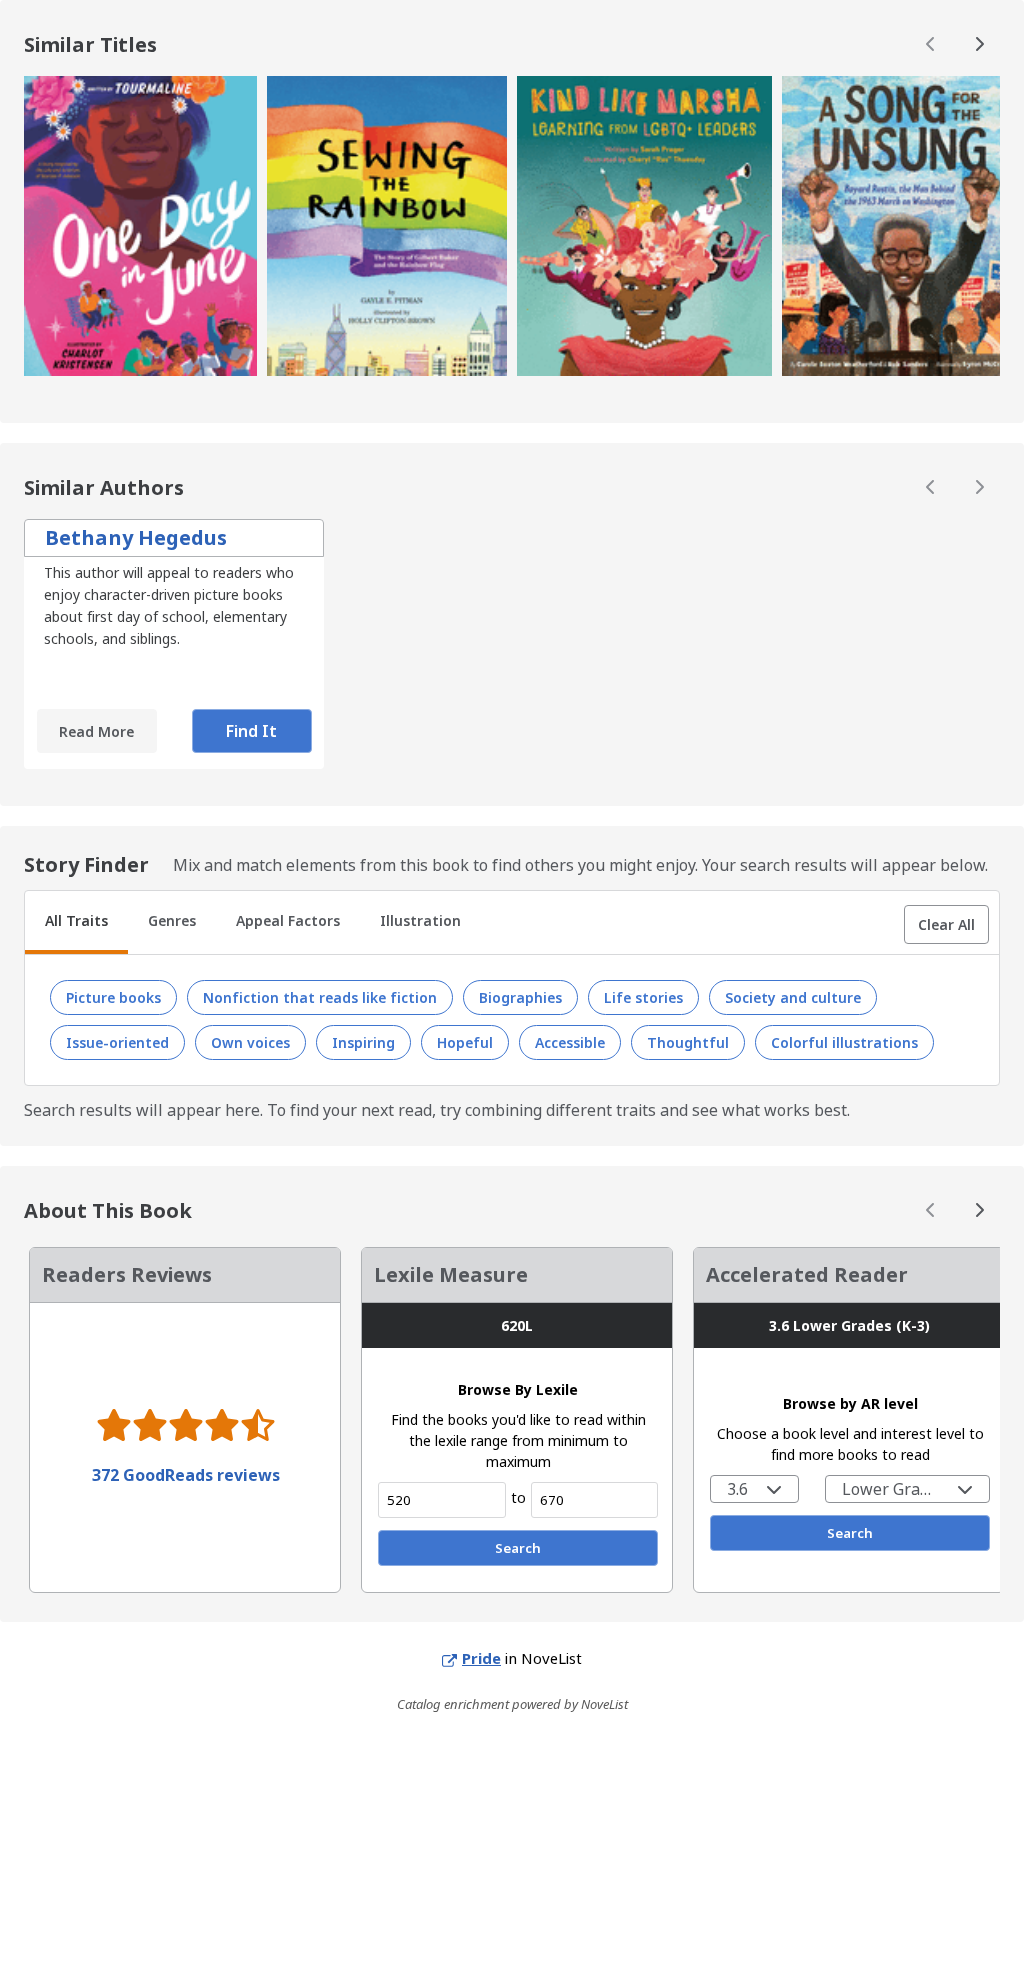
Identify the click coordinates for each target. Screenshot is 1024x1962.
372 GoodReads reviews (186, 1475)
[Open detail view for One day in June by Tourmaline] (140, 228)
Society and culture (793, 997)
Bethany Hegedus (136, 537)
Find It (251, 731)
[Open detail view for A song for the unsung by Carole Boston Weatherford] (898, 228)
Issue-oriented (117, 1042)
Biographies (520, 997)
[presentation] (140, 226)
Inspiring (363, 1042)
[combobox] (754, 1489)
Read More (96, 731)
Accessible (570, 1042)
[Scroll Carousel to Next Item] (979, 45)
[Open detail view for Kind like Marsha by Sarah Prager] (644, 228)
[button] (946, 924)
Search (518, 1548)
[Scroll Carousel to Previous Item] (931, 45)
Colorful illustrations (844, 1042)
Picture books (113, 997)
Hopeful (465, 1042)
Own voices (250, 1042)
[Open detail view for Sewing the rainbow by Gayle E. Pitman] (387, 228)
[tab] (76, 922)
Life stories (643, 997)
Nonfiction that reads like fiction (320, 997)
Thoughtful (688, 1042)
